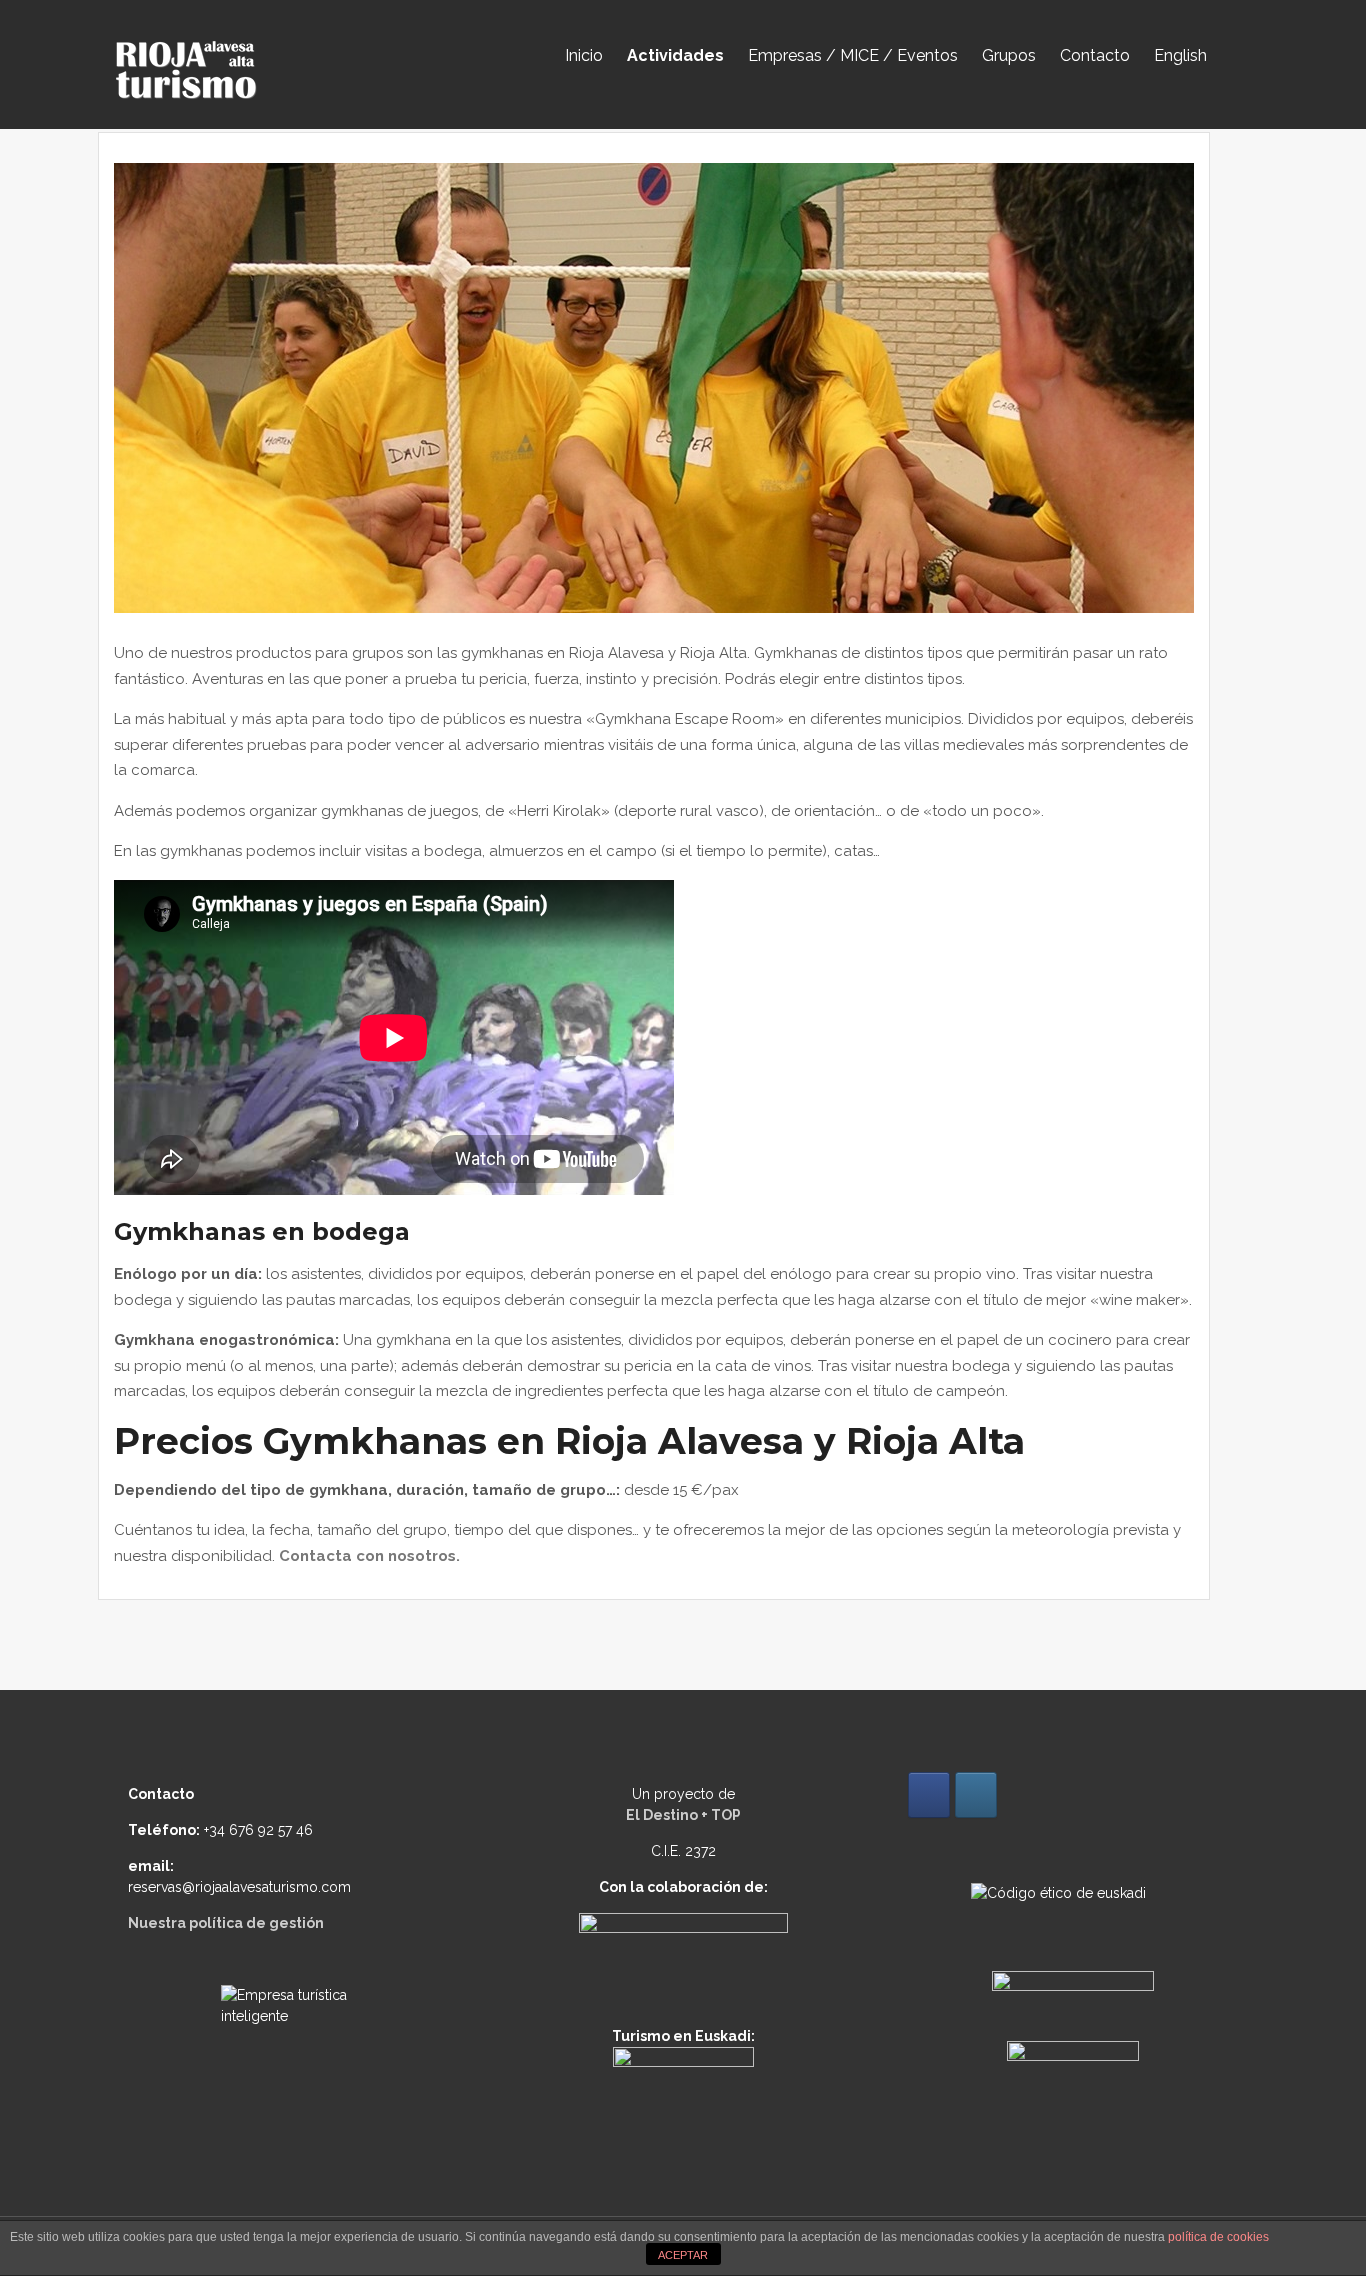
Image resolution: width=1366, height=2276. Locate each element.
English (1180, 55)
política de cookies (1218, 2237)
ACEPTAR (683, 2255)
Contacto (1095, 55)
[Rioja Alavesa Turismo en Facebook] (929, 1795)
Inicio (584, 55)
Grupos (1009, 55)
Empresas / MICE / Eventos (853, 55)
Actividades (675, 55)
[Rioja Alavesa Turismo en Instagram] (976, 1795)
